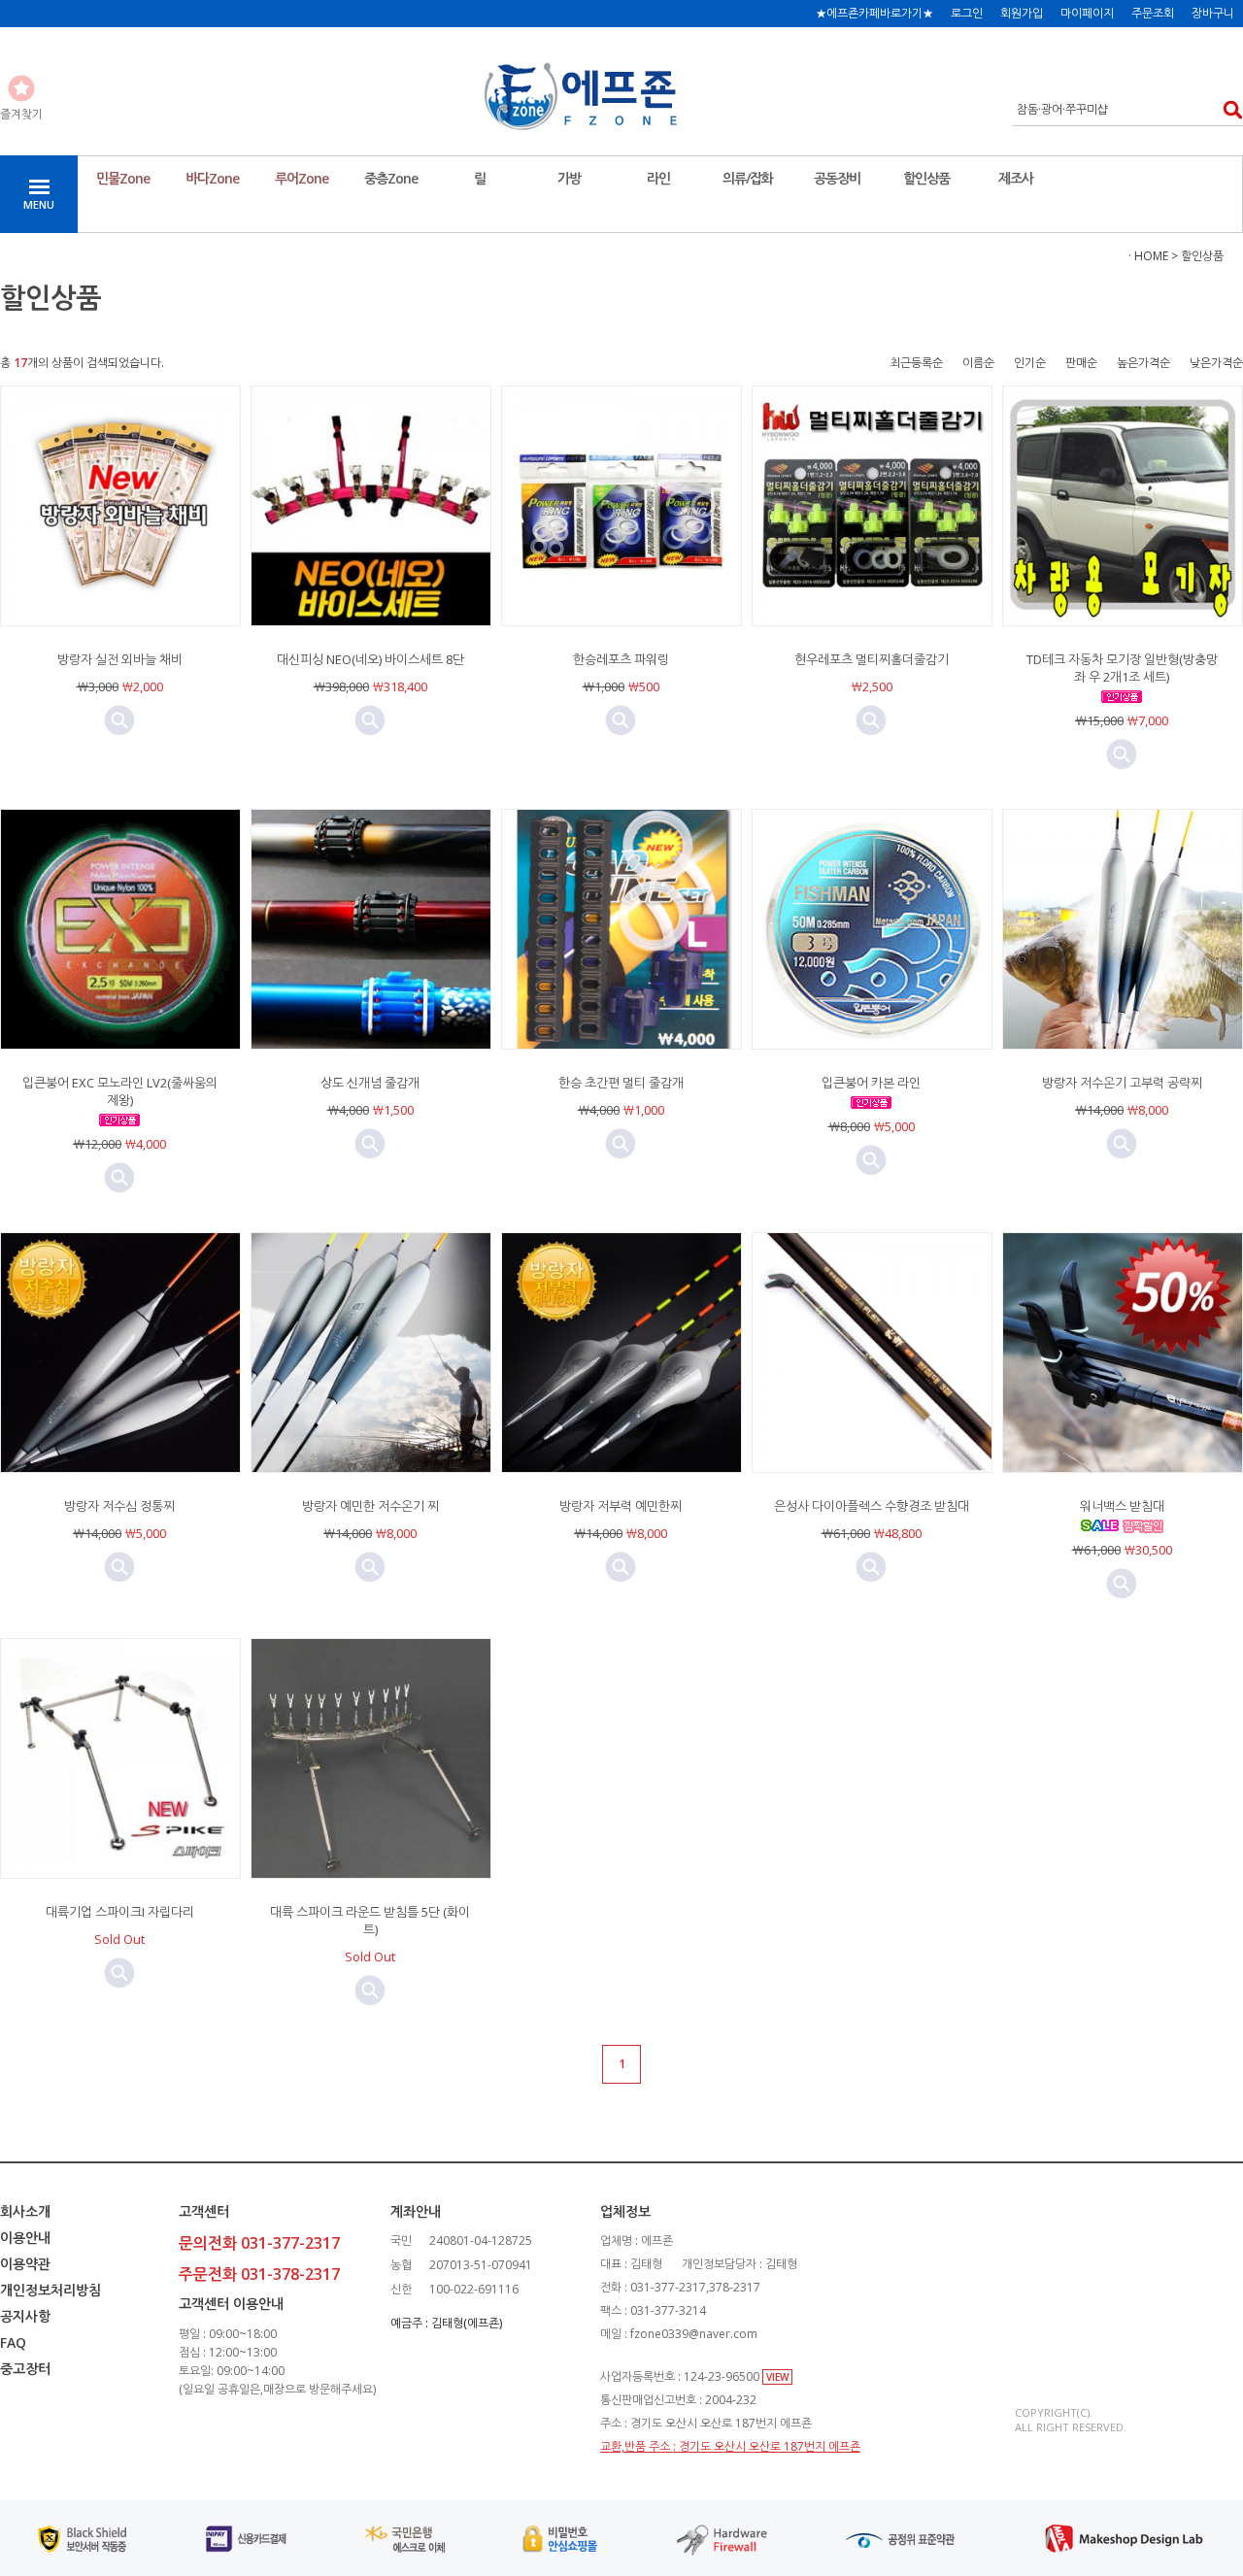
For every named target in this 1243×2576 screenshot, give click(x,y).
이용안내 (25, 2238)
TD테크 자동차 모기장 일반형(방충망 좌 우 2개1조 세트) (1122, 668)
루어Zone (302, 178)
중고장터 (25, 2369)
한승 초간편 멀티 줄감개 (621, 1083)
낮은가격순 (1216, 363)
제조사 (1016, 178)
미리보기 (119, 720)
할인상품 (926, 178)
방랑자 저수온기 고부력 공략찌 (1122, 1083)
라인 (658, 178)
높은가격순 (1143, 363)
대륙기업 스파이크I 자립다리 (120, 1912)
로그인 (967, 13)
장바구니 (1213, 13)
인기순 (1030, 363)
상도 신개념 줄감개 (370, 1083)
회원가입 (1022, 13)
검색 (1227, 109)
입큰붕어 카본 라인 (871, 1083)
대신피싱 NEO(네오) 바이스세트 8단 (370, 659)
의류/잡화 (748, 178)
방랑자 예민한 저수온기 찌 (370, 1506)
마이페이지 (1087, 13)
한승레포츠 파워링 (621, 659)
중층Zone (391, 178)
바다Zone (212, 178)
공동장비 (837, 178)
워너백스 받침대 (1122, 1506)
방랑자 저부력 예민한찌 (621, 1506)
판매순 (1081, 363)
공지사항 (25, 2316)
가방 (569, 178)
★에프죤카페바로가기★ (874, 13)
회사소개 (25, 2211)
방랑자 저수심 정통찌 (119, 1506)
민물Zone (123, 178)
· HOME (1148, 256)
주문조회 (1153, 13)
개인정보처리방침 (50, 2290)
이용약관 (25, 2264)
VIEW (777, 2377)
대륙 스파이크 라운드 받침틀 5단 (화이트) (370, 1921)
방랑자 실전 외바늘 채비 (120, 659)
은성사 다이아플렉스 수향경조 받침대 (872, 1506)
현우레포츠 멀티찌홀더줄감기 (872, 659)
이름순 (978, 363)
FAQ (13, 2342)
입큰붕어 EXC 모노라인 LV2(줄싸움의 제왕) (120, 1091)
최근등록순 (916, 363)
